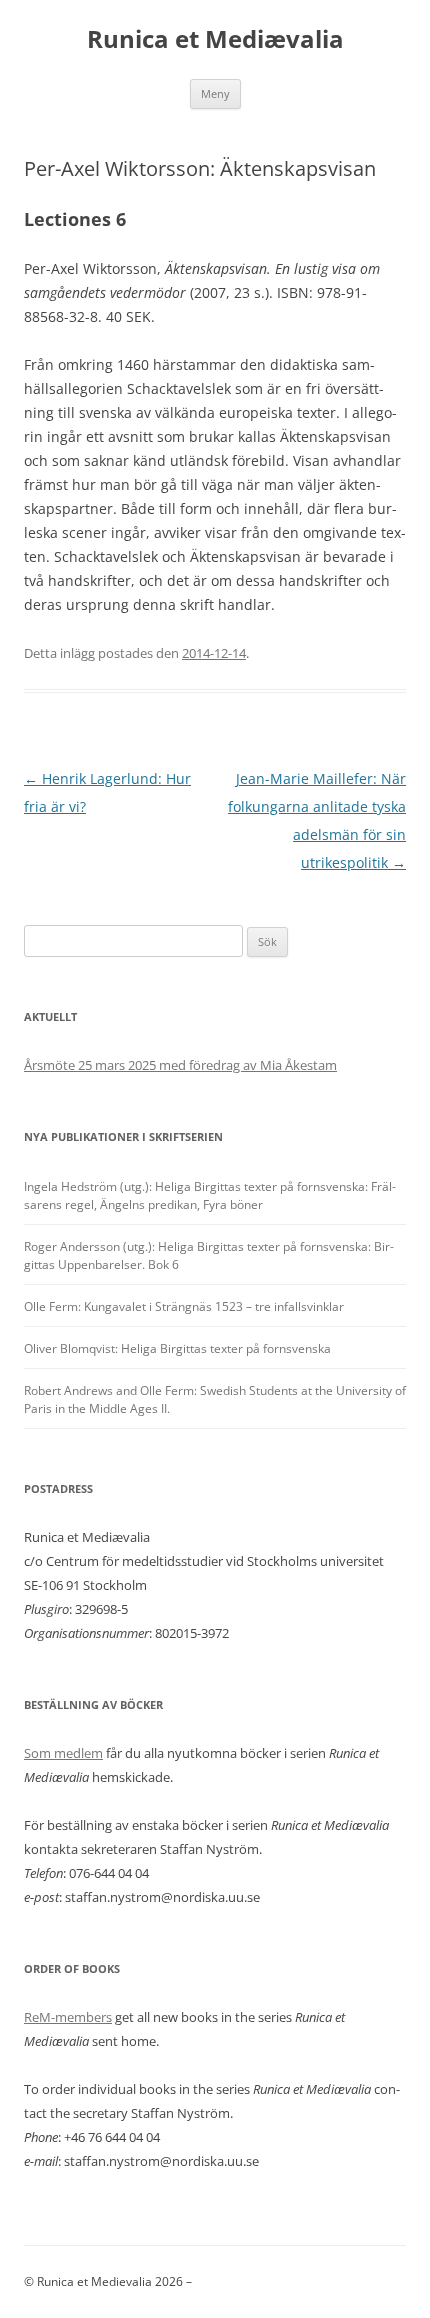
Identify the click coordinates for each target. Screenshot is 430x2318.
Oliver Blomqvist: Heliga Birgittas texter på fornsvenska (177, 1348)
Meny (215, 93)
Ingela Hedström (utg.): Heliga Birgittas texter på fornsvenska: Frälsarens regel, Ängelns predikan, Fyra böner (210, 1195)
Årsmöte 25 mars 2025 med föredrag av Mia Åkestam (180, 1065)
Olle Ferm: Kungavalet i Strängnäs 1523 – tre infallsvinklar (184, 1306)
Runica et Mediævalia (215, 39)
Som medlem (63, 1753)
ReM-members (68, 2017)
